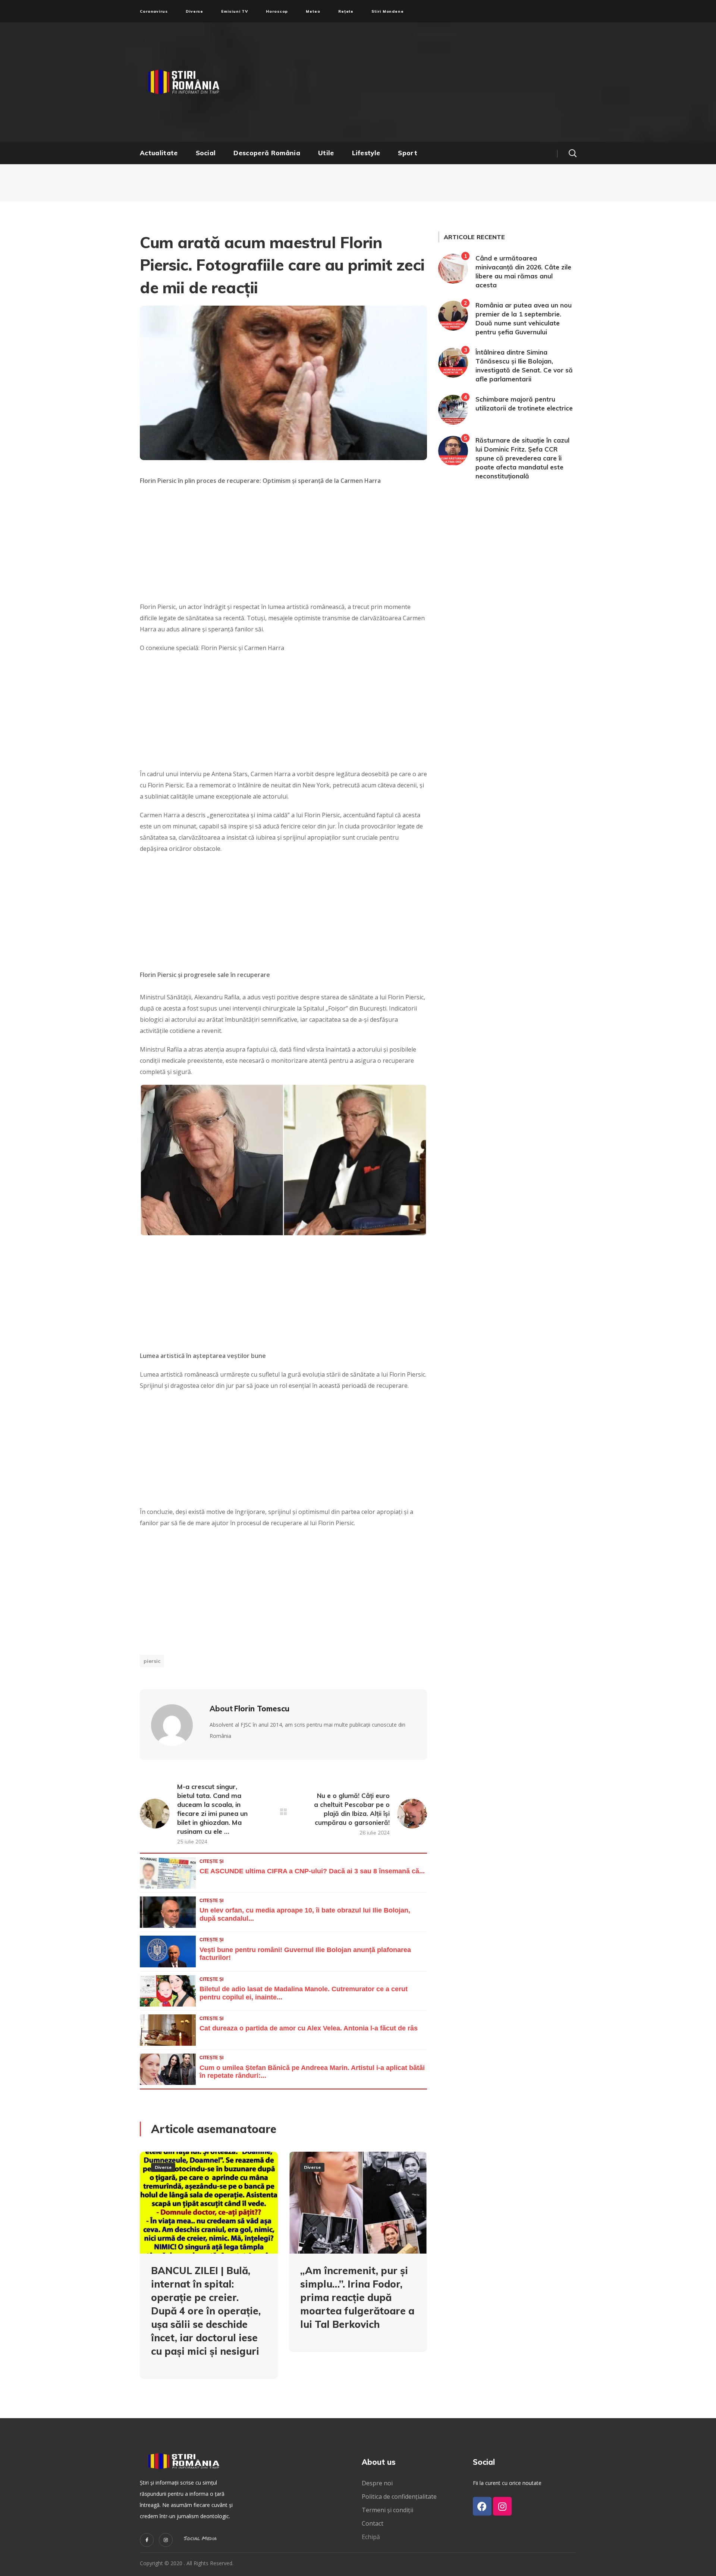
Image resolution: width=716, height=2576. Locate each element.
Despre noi (377, 2483)
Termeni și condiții (387, 2510)
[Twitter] (147, 2540)
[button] (572, 153)
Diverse (163, 2167)
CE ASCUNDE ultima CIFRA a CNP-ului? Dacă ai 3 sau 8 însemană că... (312, 1871)
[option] (209, 2271)
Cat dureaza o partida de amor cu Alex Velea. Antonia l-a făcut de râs (309, 2028)
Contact (373, 2523)
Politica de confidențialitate (399, 2497)
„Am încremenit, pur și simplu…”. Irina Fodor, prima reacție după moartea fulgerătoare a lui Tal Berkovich (357, 2297)
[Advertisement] (431, 82)
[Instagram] (166, 2540)
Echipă (371, 2537)
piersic (152, 1661)
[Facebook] (482, 2506)
